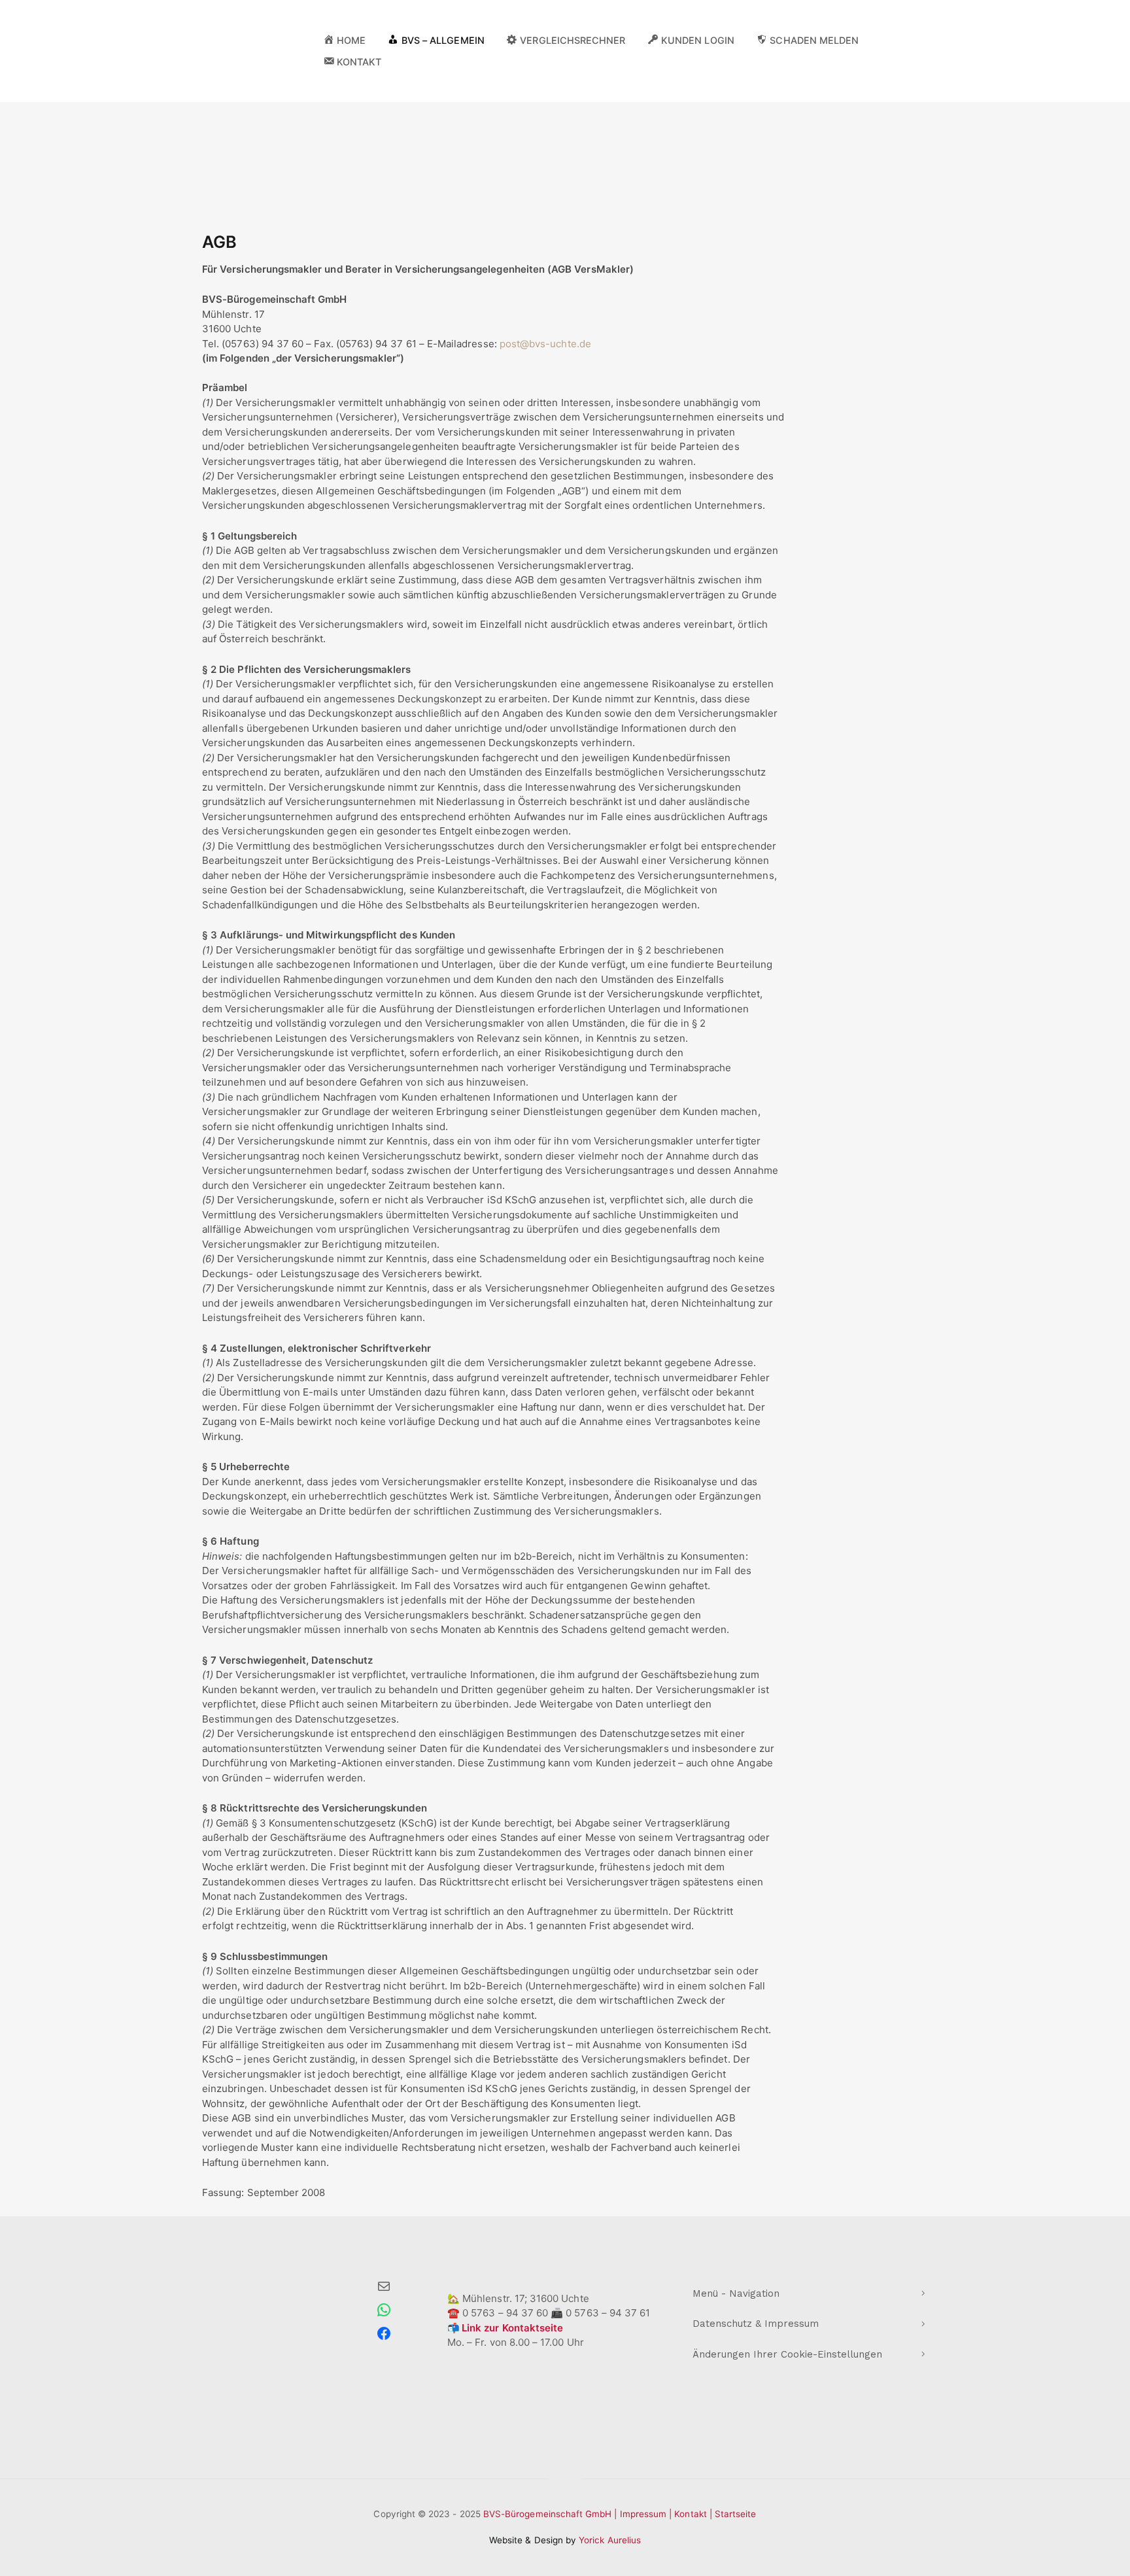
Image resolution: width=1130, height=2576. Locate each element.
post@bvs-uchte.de (545, 344)
